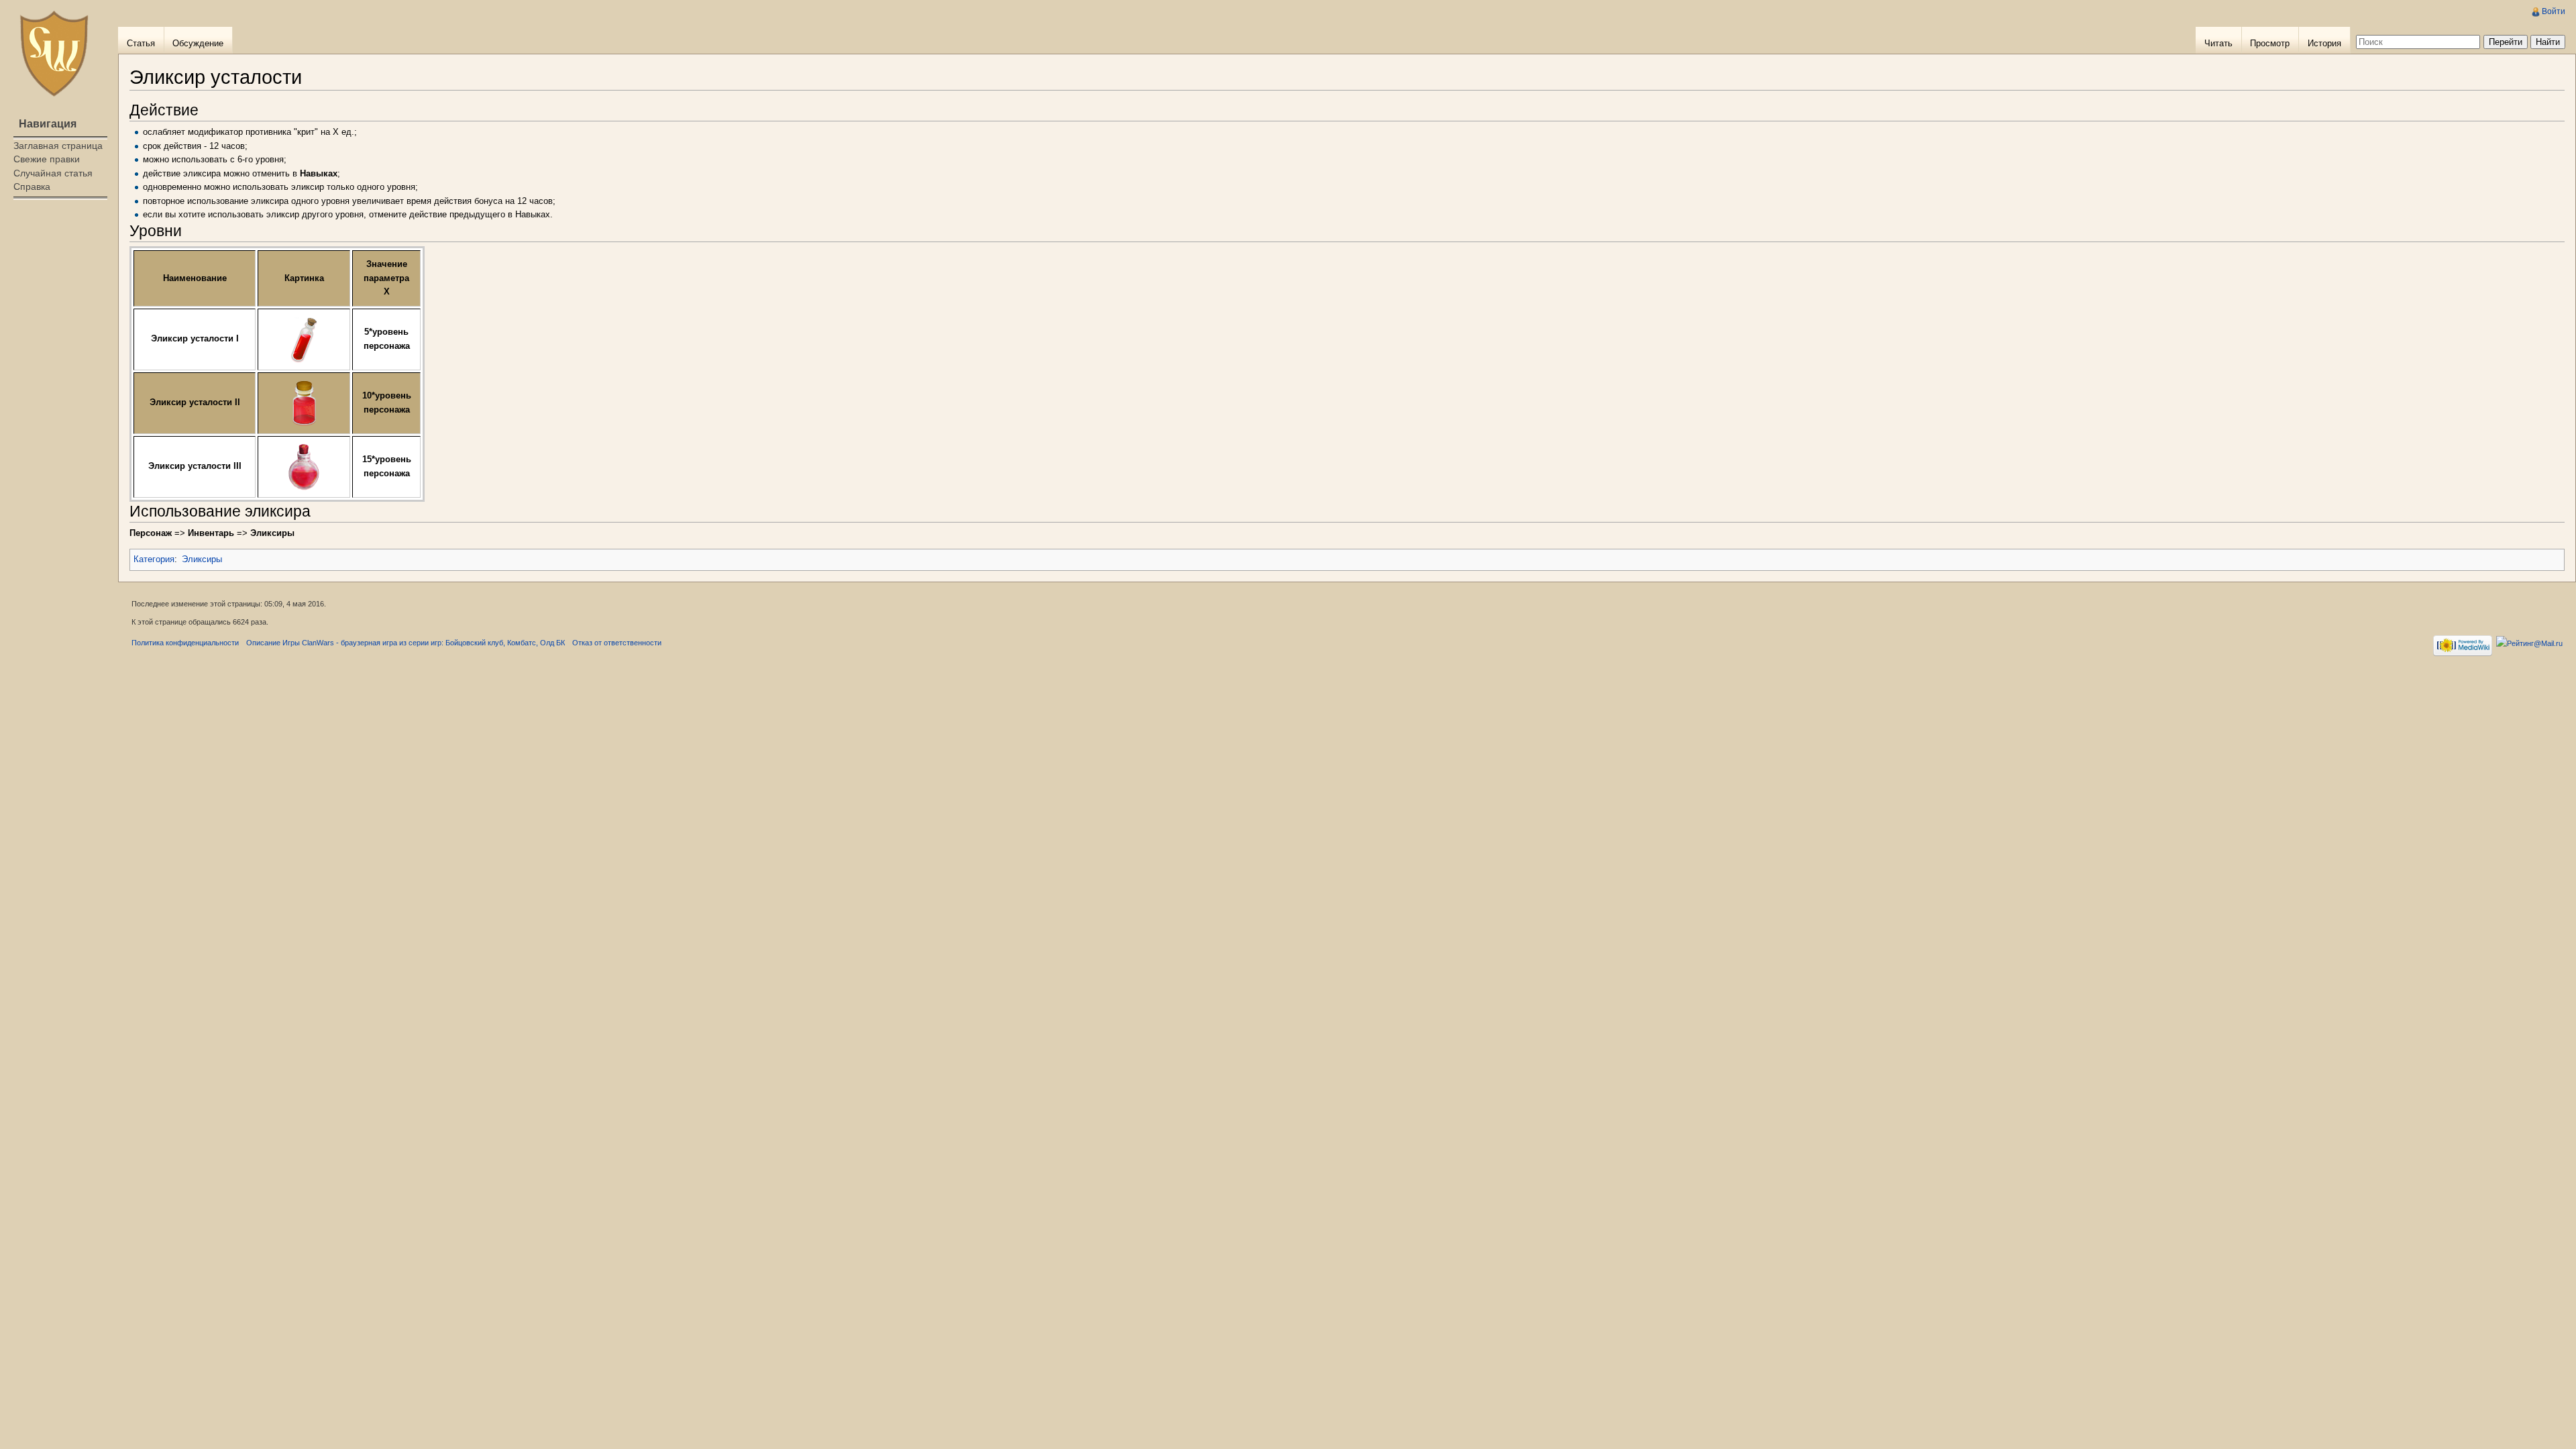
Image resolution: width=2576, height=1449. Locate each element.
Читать (2218, 43)
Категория (154, 559)
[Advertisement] (59, 259)
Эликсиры (202, 559)
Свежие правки (47, 159)
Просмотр (2270, 43)
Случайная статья (53, 173)
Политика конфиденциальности (185, 643)
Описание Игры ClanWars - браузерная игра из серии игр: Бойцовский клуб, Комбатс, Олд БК (406, 643)
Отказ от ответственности (617, 643)
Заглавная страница (58, 146)
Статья (141, 43)
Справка (32, 186)
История (2324, 43)
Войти (2554, 11)
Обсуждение (198, 43)
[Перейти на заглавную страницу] (54, 54)
